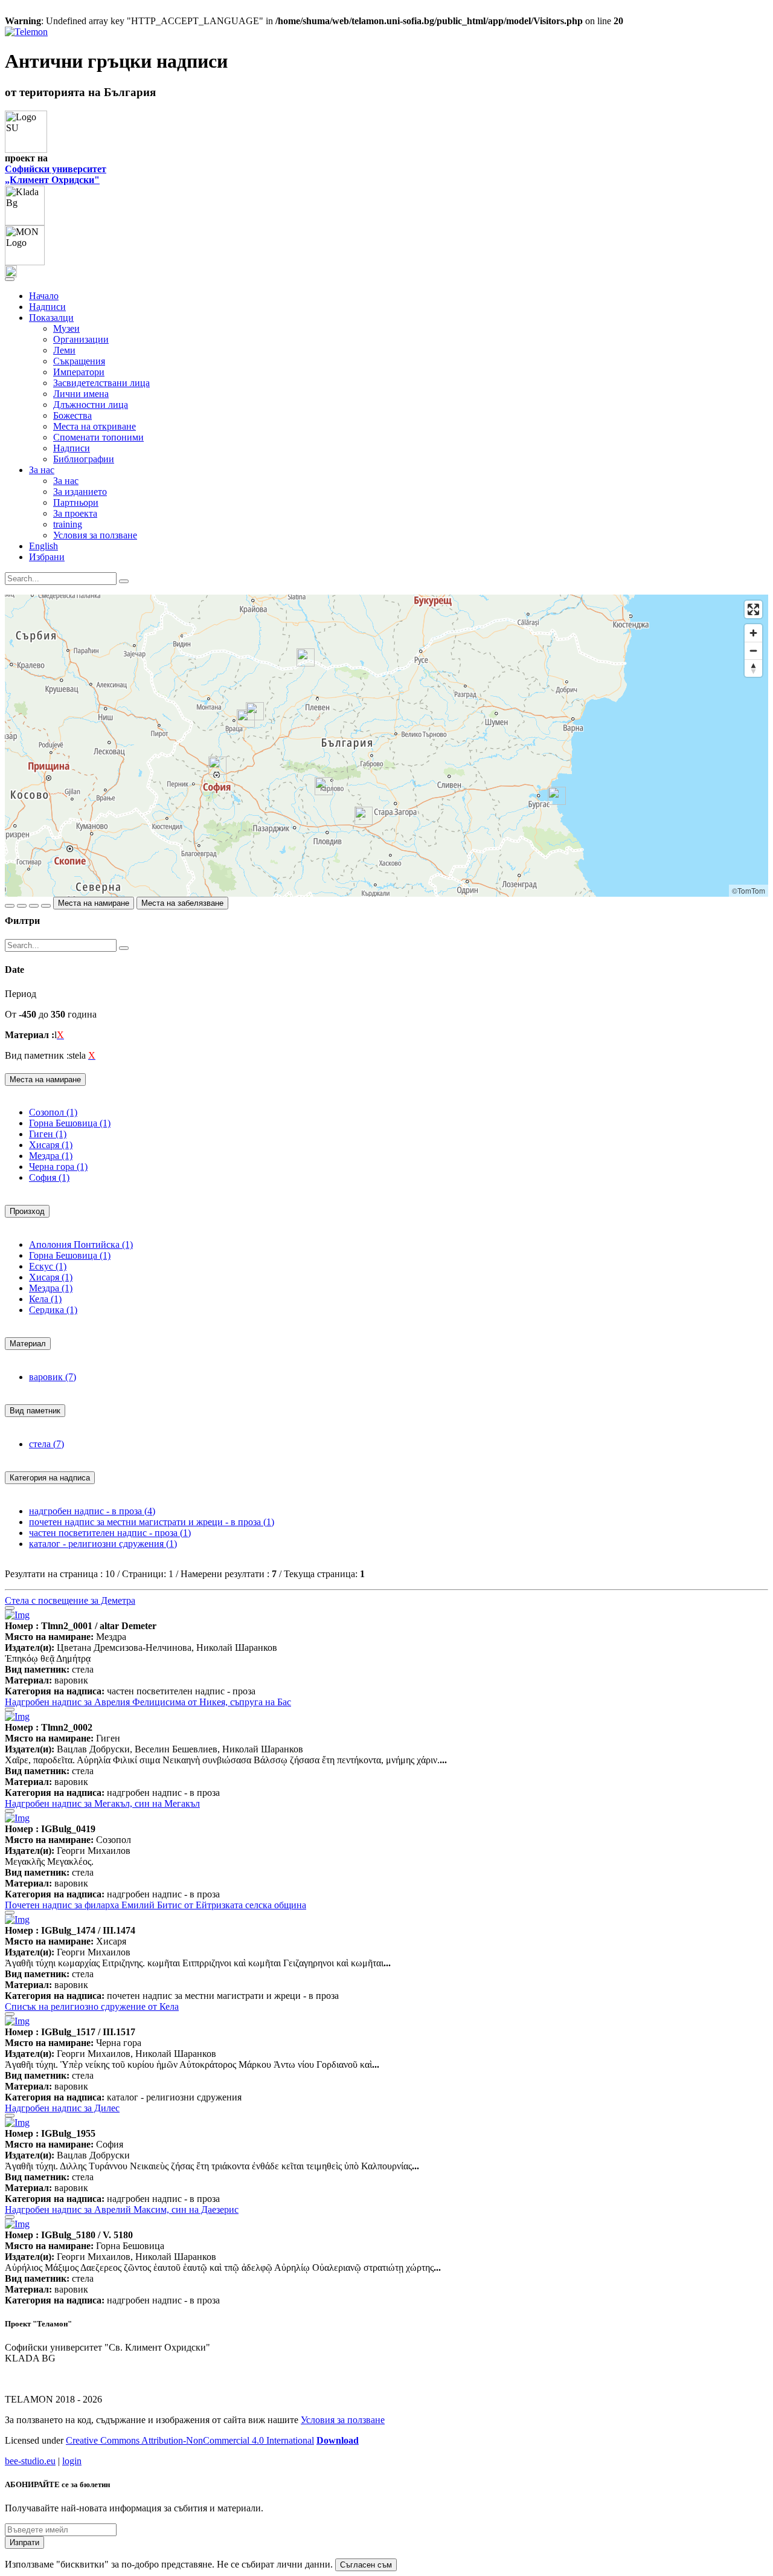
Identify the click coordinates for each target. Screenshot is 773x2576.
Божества (72, 415)
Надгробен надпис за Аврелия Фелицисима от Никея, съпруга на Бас (148, 1702)
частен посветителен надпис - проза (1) (110, 1533)
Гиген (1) (48, 1134)
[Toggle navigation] (10, 279)
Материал (28, 1344)
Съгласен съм (366, 2565)
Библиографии (84, 459)
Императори (79, 372)
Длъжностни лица (91, 405)
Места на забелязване (182, 903)
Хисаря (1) (51, 1145)
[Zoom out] (753, 650)
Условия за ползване (95, 535)
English (43, 546)
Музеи (66, 328)
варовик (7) (53, 1377)
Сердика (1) (53, 1310)
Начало (44, 296)
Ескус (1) (48, 1266)
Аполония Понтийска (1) (81, 1244)
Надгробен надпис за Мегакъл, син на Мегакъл (102, 1803)
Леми (64, 350)
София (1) (49, 1177)
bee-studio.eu (30, 2461)
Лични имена (81, 394)
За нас (66, 481)
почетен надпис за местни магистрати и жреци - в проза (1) (152, 1522)
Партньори (76, 502)
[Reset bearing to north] (753, 668)
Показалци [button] (51, 318)
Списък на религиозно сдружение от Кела (92, 2006)
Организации (81, 339)
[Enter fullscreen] (753, 609)
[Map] (386, 746)
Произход (27, 1211)
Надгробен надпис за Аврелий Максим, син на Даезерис (122, 2210)
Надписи (47, 307)
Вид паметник (35, 1411)
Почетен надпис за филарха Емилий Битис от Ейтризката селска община (156, 1905)
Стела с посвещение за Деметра (70, 1600)
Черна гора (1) (58, 1167)
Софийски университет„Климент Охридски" (56, 174)
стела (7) (47, 1444)
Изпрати (24, 2542)
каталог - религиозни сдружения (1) (103, 1544)
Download (338, 2440)
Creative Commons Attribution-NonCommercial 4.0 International (190, 2440)
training (68, 524)
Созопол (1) (53, 1112)
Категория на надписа (50, 1478)
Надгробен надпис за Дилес (62, 2108)
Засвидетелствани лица (101, 383)
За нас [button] (42, 470)
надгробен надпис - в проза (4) (92, 1511)
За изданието (80, 492)
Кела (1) (45, 1299)
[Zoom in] (753, 633)
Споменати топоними (98, 437)
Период (21, 994)
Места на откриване (95, 426)
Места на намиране (94, 903)
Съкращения (79, 361)
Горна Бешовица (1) (70, 1123)
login (72, 2461)
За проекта (75, 513)
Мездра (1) (51, 1156)
